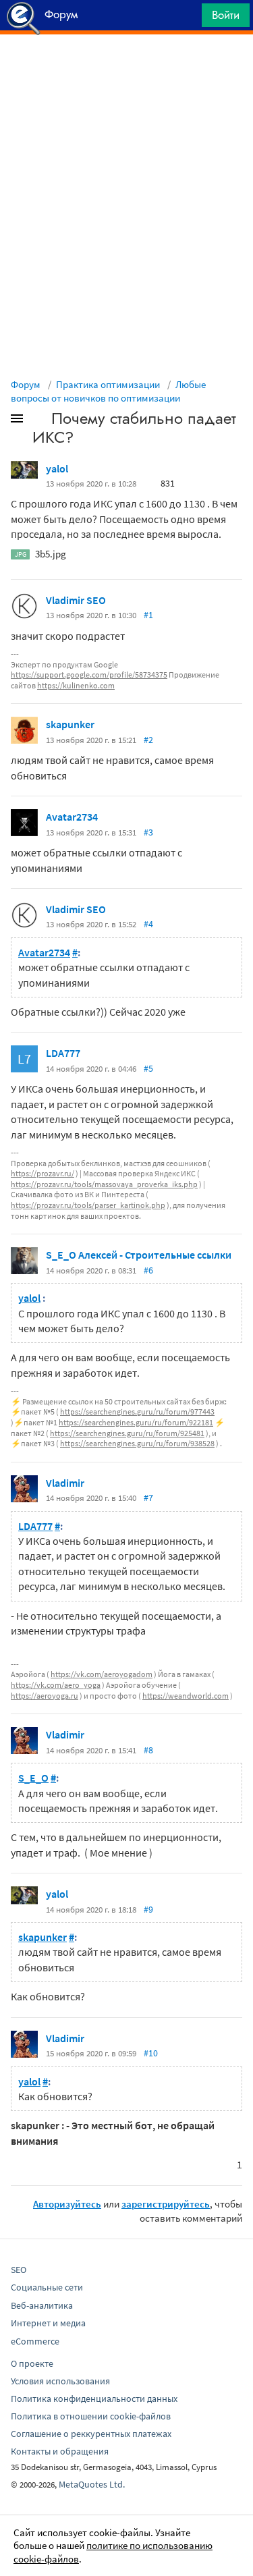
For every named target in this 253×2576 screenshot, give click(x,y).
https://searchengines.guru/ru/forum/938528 (137, 1443)
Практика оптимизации (108, 384)
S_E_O (33, 1778)
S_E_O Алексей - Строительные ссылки (139, 1255)
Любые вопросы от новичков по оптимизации (108, 391)
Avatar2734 (72, 817)
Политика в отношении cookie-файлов (91, 2416)
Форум (26, 384)
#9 (148, 1909)
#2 (148, 740)
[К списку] (39, 421)
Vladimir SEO (76, 600)
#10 (151, 2053)
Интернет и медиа (48, 2323)
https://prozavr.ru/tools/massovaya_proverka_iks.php (104, 1184)
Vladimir (65, 1483)
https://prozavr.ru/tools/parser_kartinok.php (88, 1205)
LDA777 (63, 1053)
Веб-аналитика (42, 2305)
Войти (226, 15)
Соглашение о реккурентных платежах (91, 2434)
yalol (57, 468)
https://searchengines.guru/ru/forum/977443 (137, 1412)
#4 (148, 924)
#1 (148, 615)
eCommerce (35, 2341)
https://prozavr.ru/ (43, 1173)
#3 (148, 832)
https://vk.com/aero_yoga (56, 1685)
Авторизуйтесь (67, 2204)
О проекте (32, 2363)
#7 (148, 1498)
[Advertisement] (126, 68)
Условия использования (60, 2381)
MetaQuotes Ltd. (92, 2484)
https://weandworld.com (186, 1696)
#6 (148, 1270)
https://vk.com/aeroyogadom (102, 1674)
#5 (148, 1068)
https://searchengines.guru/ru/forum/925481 (127, 1433)
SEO (19, 2270)
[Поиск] (187, 19)
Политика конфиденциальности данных (94, 2399)
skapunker (70, 724)
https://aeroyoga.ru (45, 1696)
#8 (148, 1750)
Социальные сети (47, 2287)
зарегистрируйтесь (166, 2204)
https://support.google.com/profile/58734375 (89, 675)
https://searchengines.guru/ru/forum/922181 (136, 1422)
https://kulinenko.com (76, 685)
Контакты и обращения (60, 2451)
